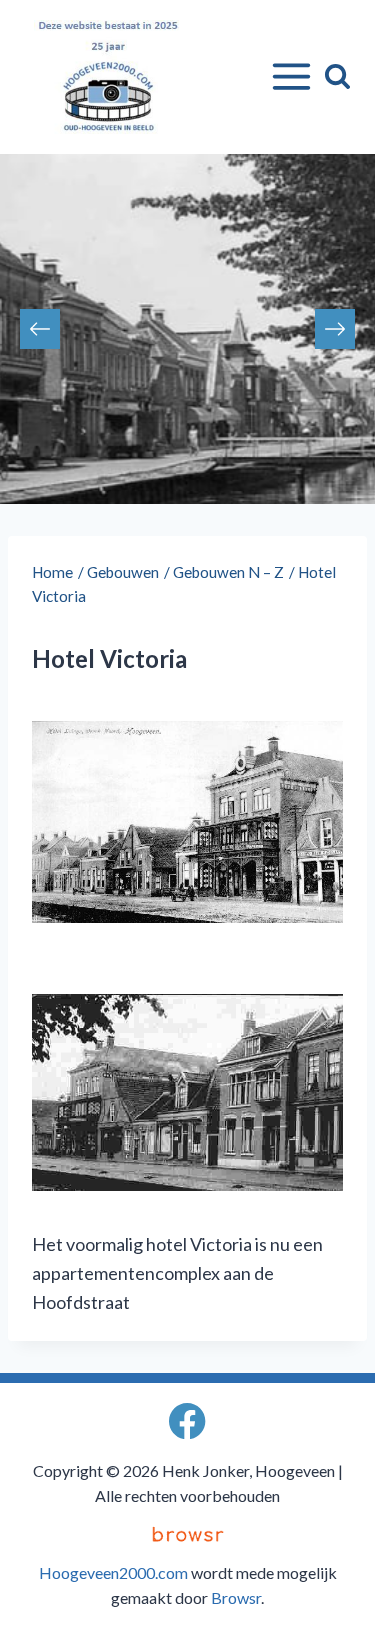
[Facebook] (187, 1421)
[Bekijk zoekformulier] (337, 76)
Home (52, 572)
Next (335, 329)
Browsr (236, 1597)
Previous (40, 329)
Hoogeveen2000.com (113, 1572)
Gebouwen (123, 572)
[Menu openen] (287, 77)
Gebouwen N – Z (228, 572)
